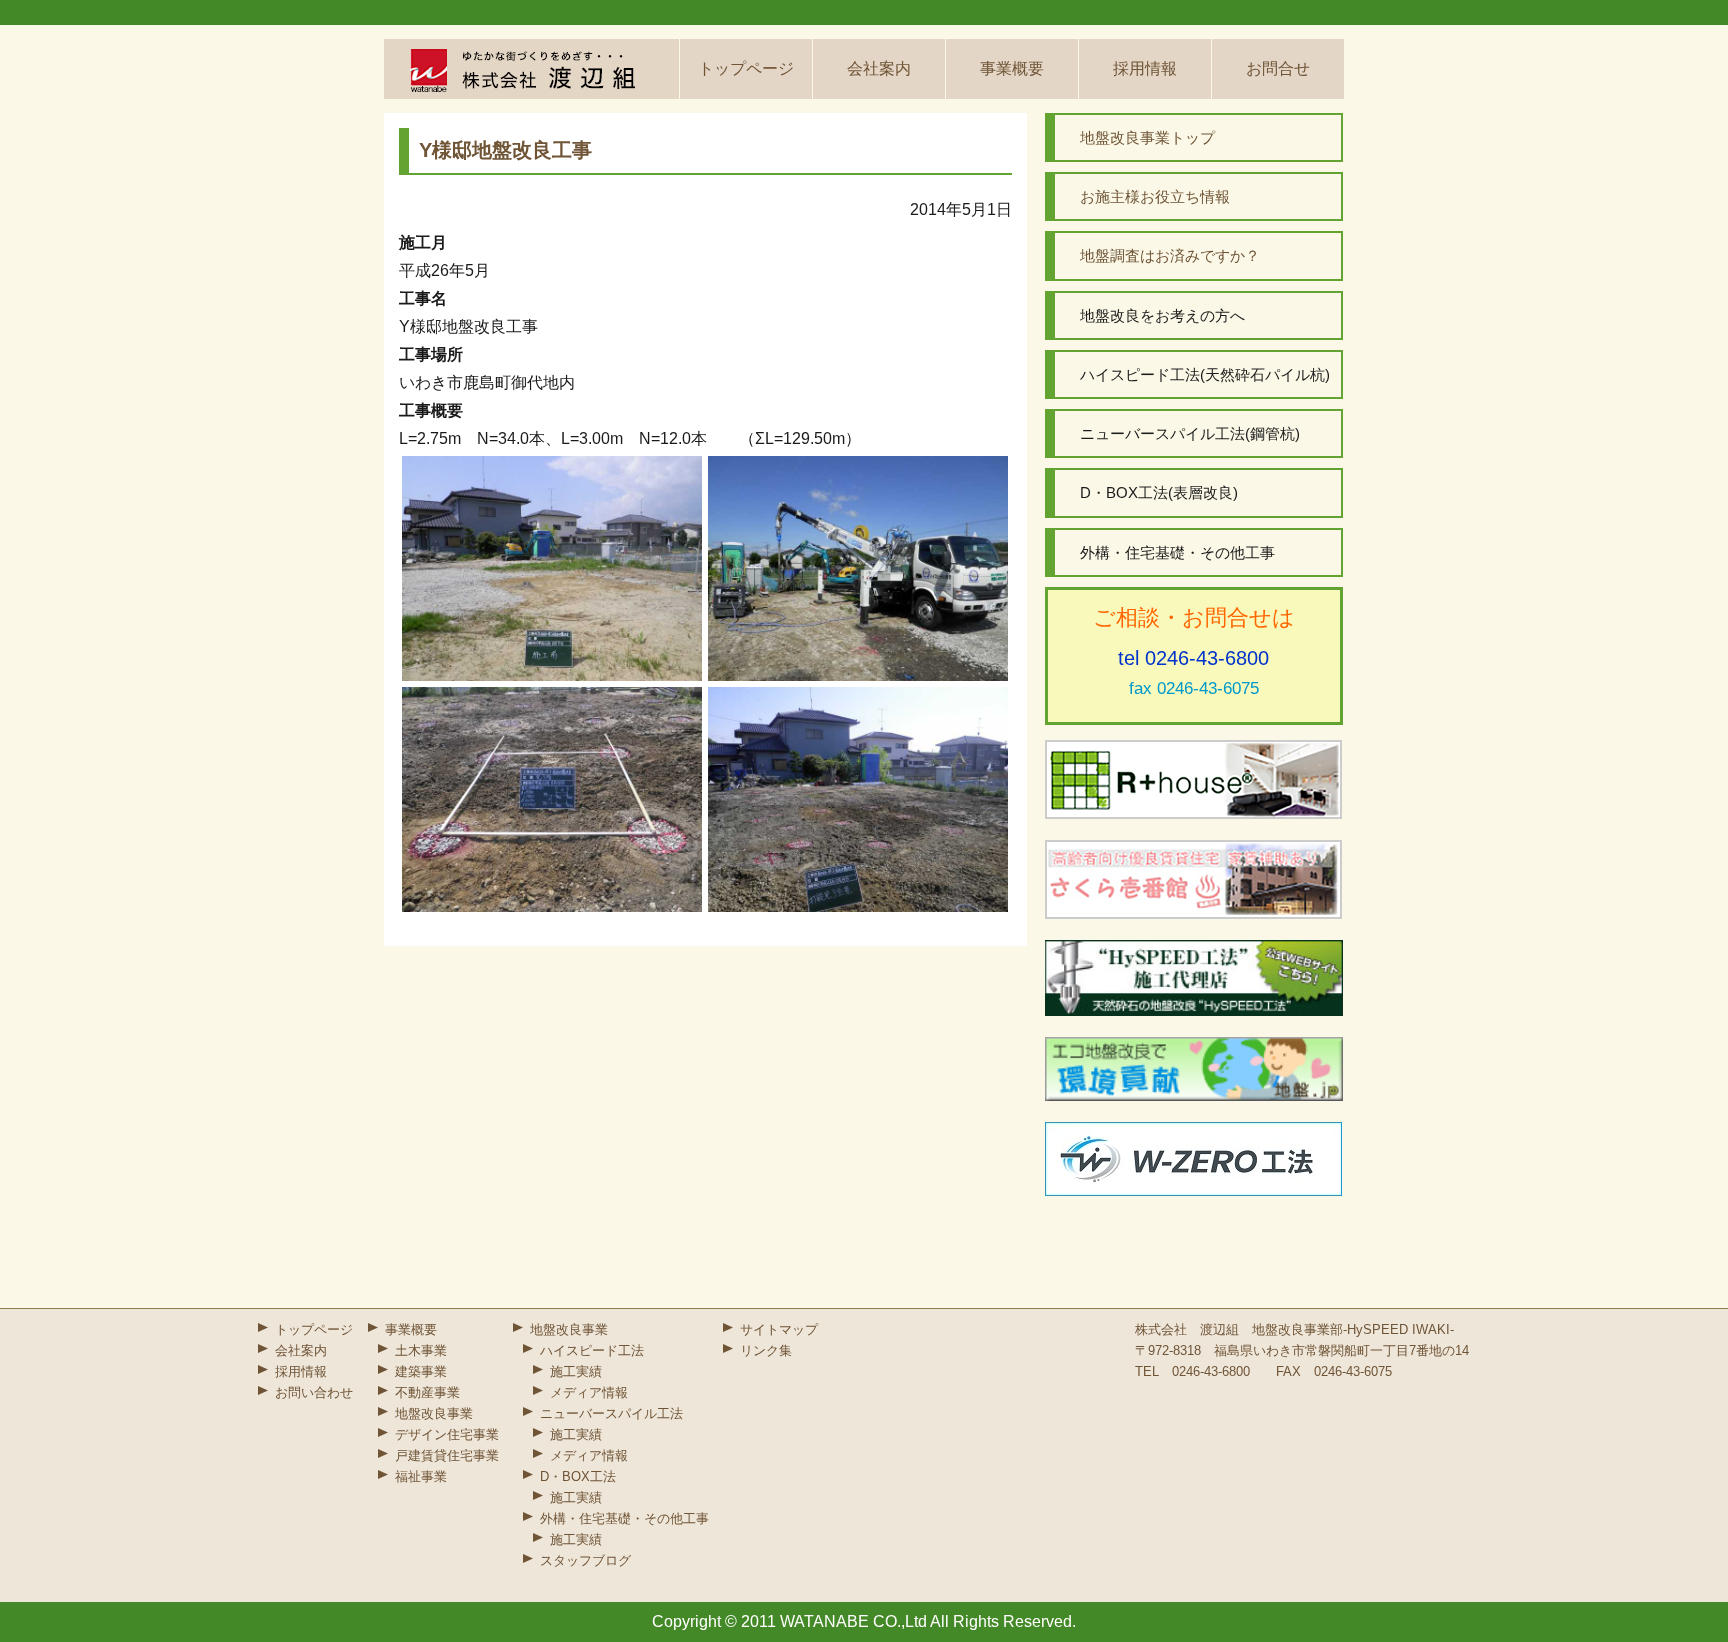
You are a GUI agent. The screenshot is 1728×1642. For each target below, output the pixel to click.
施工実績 (576, 1371)
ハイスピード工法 (592, 1350)
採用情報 (1145, 68)
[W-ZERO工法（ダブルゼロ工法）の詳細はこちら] (1194, 1159)
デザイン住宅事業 (447, 1434)
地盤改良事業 (434, 1413)
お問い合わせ (314, 1392)
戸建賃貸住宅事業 (447, 1455)
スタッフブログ (585, 1560)
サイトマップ (779, 1329)
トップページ (746, 68)
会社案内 (879, 68)
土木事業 (421, 1350)
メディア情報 (589, 1392)
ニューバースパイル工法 (611, 1413)
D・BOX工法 (578, 1476)
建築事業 (421, 1371)
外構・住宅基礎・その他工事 (624, 1518)
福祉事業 (421, 1476)
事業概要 (1012, 68)
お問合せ (1278, 68)
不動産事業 (427, 1392)
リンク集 (766, 1350)
